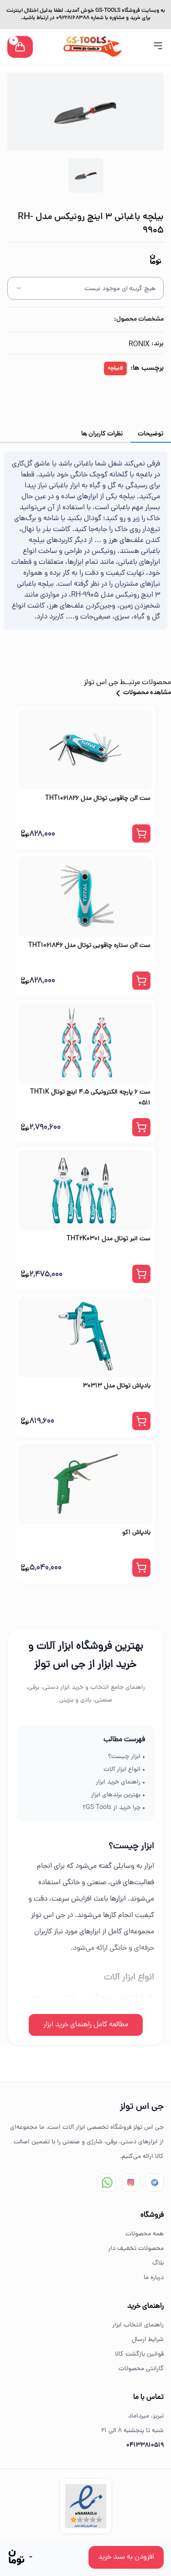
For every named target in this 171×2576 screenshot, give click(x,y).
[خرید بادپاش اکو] (86, 1484)
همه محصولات (145, 2234)
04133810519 (145, 2446)
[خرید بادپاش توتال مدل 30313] (86, 1337)
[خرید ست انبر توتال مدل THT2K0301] (86, 1190)
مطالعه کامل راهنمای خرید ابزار (86, 2025)
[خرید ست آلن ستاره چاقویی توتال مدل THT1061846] (86, 896)
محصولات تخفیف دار (136, 2249)
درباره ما (154, 2278)
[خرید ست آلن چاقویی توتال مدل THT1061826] (86, 750)
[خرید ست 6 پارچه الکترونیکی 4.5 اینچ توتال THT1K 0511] (86, 1043)
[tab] (151, 434)
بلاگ (158, 2263)
